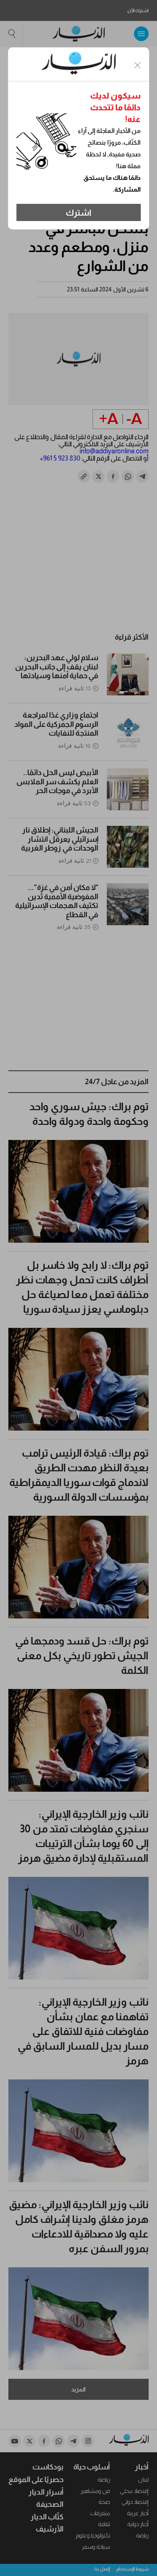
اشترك (78, 213)
